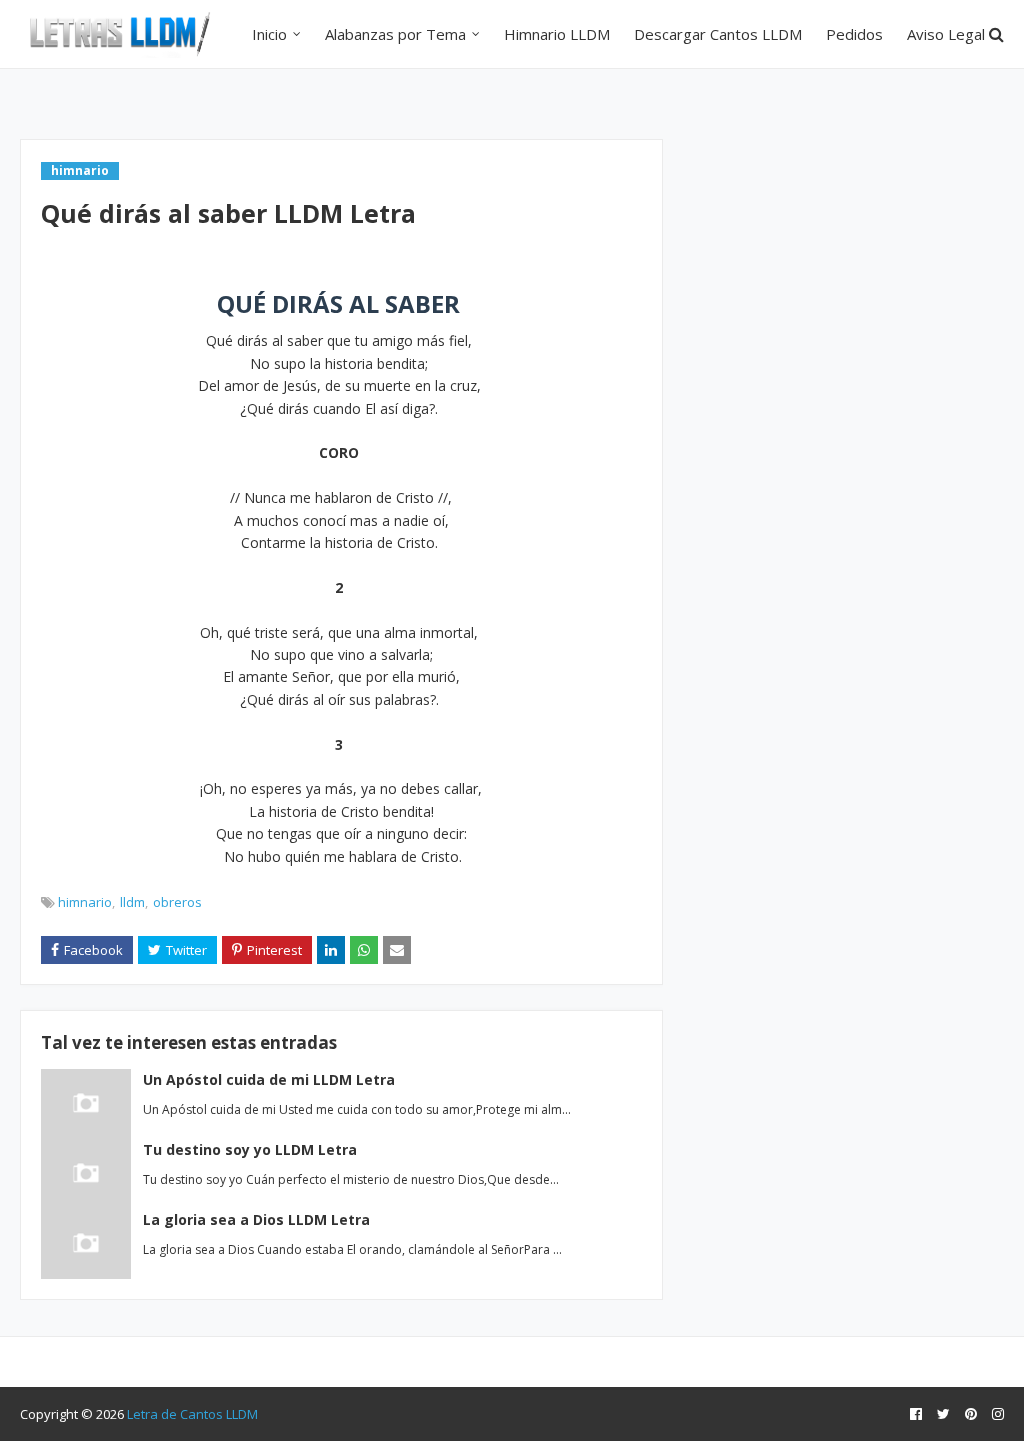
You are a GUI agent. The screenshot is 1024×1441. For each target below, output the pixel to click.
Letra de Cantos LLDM (192, 1414)
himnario (85, 902)
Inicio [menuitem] (269, 34)
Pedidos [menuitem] (854, 34)
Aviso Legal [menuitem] (946, 34)
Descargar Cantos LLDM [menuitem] (718, 34)
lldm (132, 902)
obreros (177, 902)
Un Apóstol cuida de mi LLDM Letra (269, 1079)
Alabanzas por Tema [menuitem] (395, 34)
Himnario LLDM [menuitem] (557, 34)
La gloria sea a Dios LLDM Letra (256, 1219)
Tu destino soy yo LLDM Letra (250, 1149)
